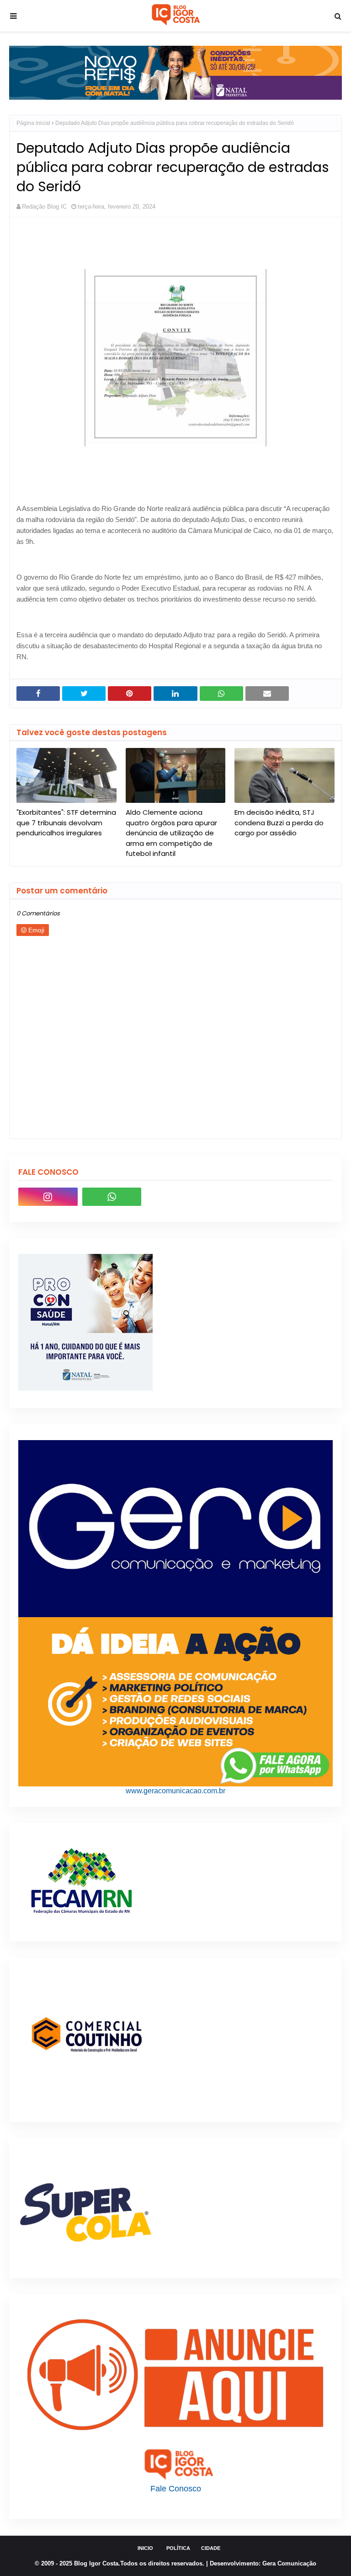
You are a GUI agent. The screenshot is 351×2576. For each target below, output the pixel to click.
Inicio (145, 2548)
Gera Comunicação (289, 2563)
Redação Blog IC (44, 207)
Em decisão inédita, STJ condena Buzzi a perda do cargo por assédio (279, 823)
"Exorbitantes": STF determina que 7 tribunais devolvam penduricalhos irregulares (66, 823)
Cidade (211, 2548)
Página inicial (33, 123)
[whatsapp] (112, 1197)
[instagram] (48, 1197)
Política (178, 2548)
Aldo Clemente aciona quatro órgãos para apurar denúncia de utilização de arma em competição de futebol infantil (171, 833)
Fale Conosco (176, 2489)
